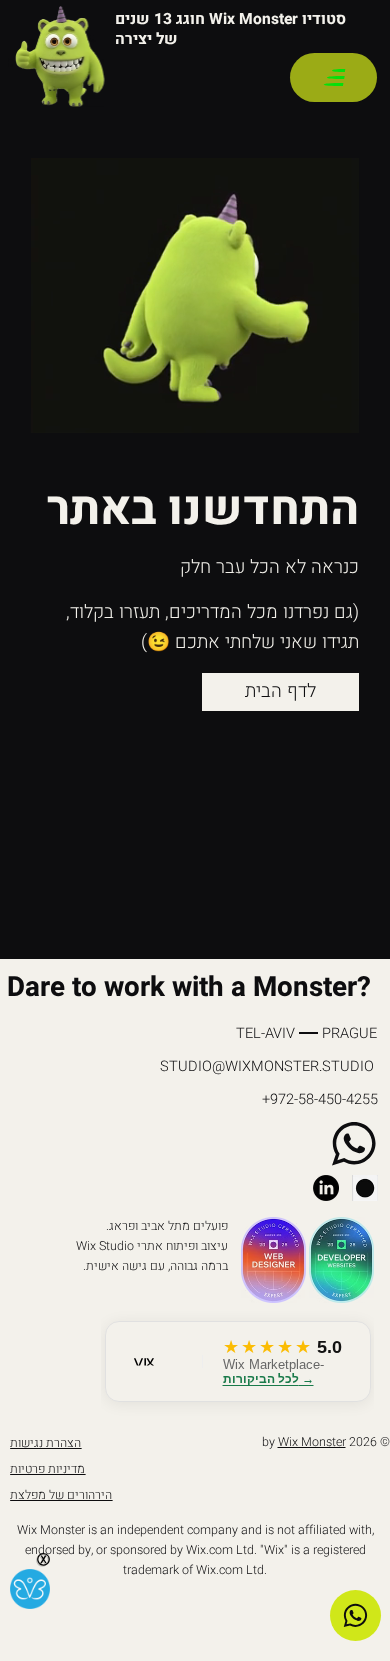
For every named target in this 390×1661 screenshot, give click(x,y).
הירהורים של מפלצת (61, 1495)
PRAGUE (349, 1033)
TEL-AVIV (265, 1033)
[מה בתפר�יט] (333, 77)
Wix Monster (312, 1442)
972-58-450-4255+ (320, 1099)
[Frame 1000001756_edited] (365, 1188)
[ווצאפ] (355, 1615)
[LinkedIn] (326, 1188)
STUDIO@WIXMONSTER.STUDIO (267, 1066)
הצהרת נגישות (45, 1443)
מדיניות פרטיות (47, 1469)
